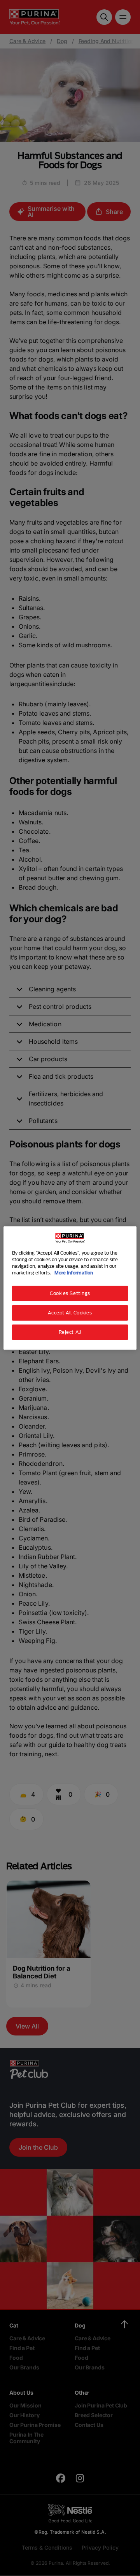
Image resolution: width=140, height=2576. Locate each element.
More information (74, 1273)
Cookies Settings (70, 1293)
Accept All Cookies (70, 1313)
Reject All (70, 1332)
